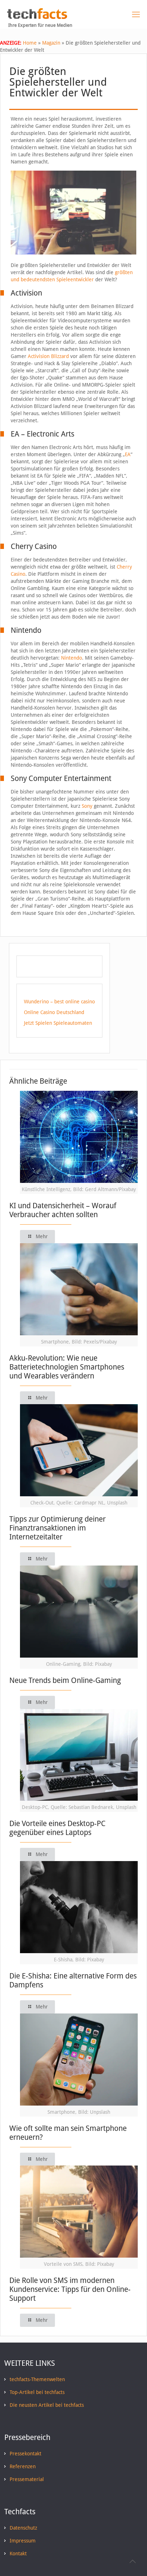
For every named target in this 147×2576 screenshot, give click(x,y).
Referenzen (23, 2466)
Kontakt (18, 2554)
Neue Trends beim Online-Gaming (65, 1680)
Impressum (23, 2541)
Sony (87, 806)
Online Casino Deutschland (54, 1012)
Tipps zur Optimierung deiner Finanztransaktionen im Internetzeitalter (57, 1528)
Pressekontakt (26, 2454)
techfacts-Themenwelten (37, 2379)
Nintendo (72, 658)
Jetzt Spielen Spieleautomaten (58, 1023)
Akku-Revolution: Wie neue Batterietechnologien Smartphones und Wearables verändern (67, 1367)
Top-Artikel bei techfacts (37, 2392)
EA (128, 454)
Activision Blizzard (48, 356)
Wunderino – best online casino (59, 1002)
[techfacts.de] (37, 17)
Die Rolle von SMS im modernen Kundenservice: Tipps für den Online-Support (70, 2289)
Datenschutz (23, 2528)
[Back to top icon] (132, 2561)
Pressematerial (27, 2479)
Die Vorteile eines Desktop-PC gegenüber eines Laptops (57, 1828)
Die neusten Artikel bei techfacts (47, 2405)
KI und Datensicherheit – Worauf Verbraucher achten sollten (63, 1210)
